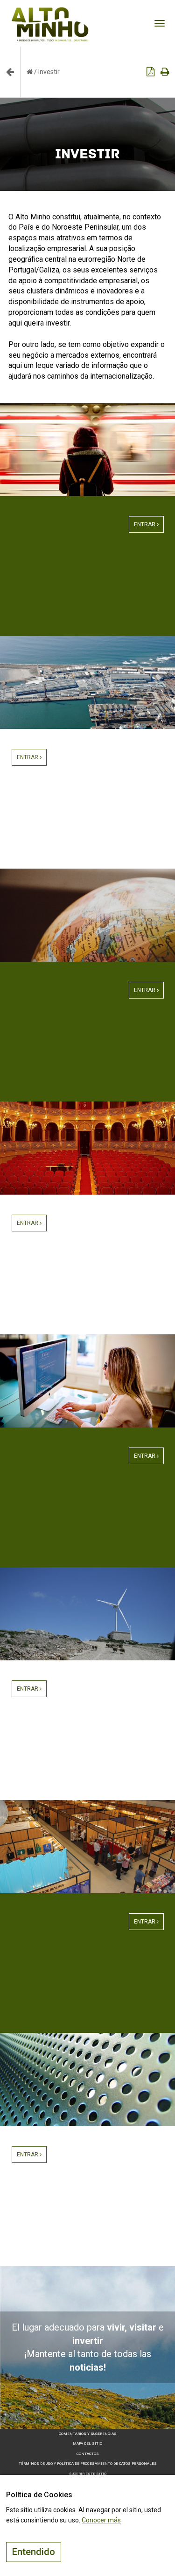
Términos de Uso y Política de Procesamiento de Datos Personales (88, 2464)
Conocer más (101, 2520)
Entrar (145, 524)
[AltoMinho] (50, 12)
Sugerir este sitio (88, 2474)
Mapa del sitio (87, 2443)
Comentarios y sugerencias (88, 2434)
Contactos (88, 2454)
